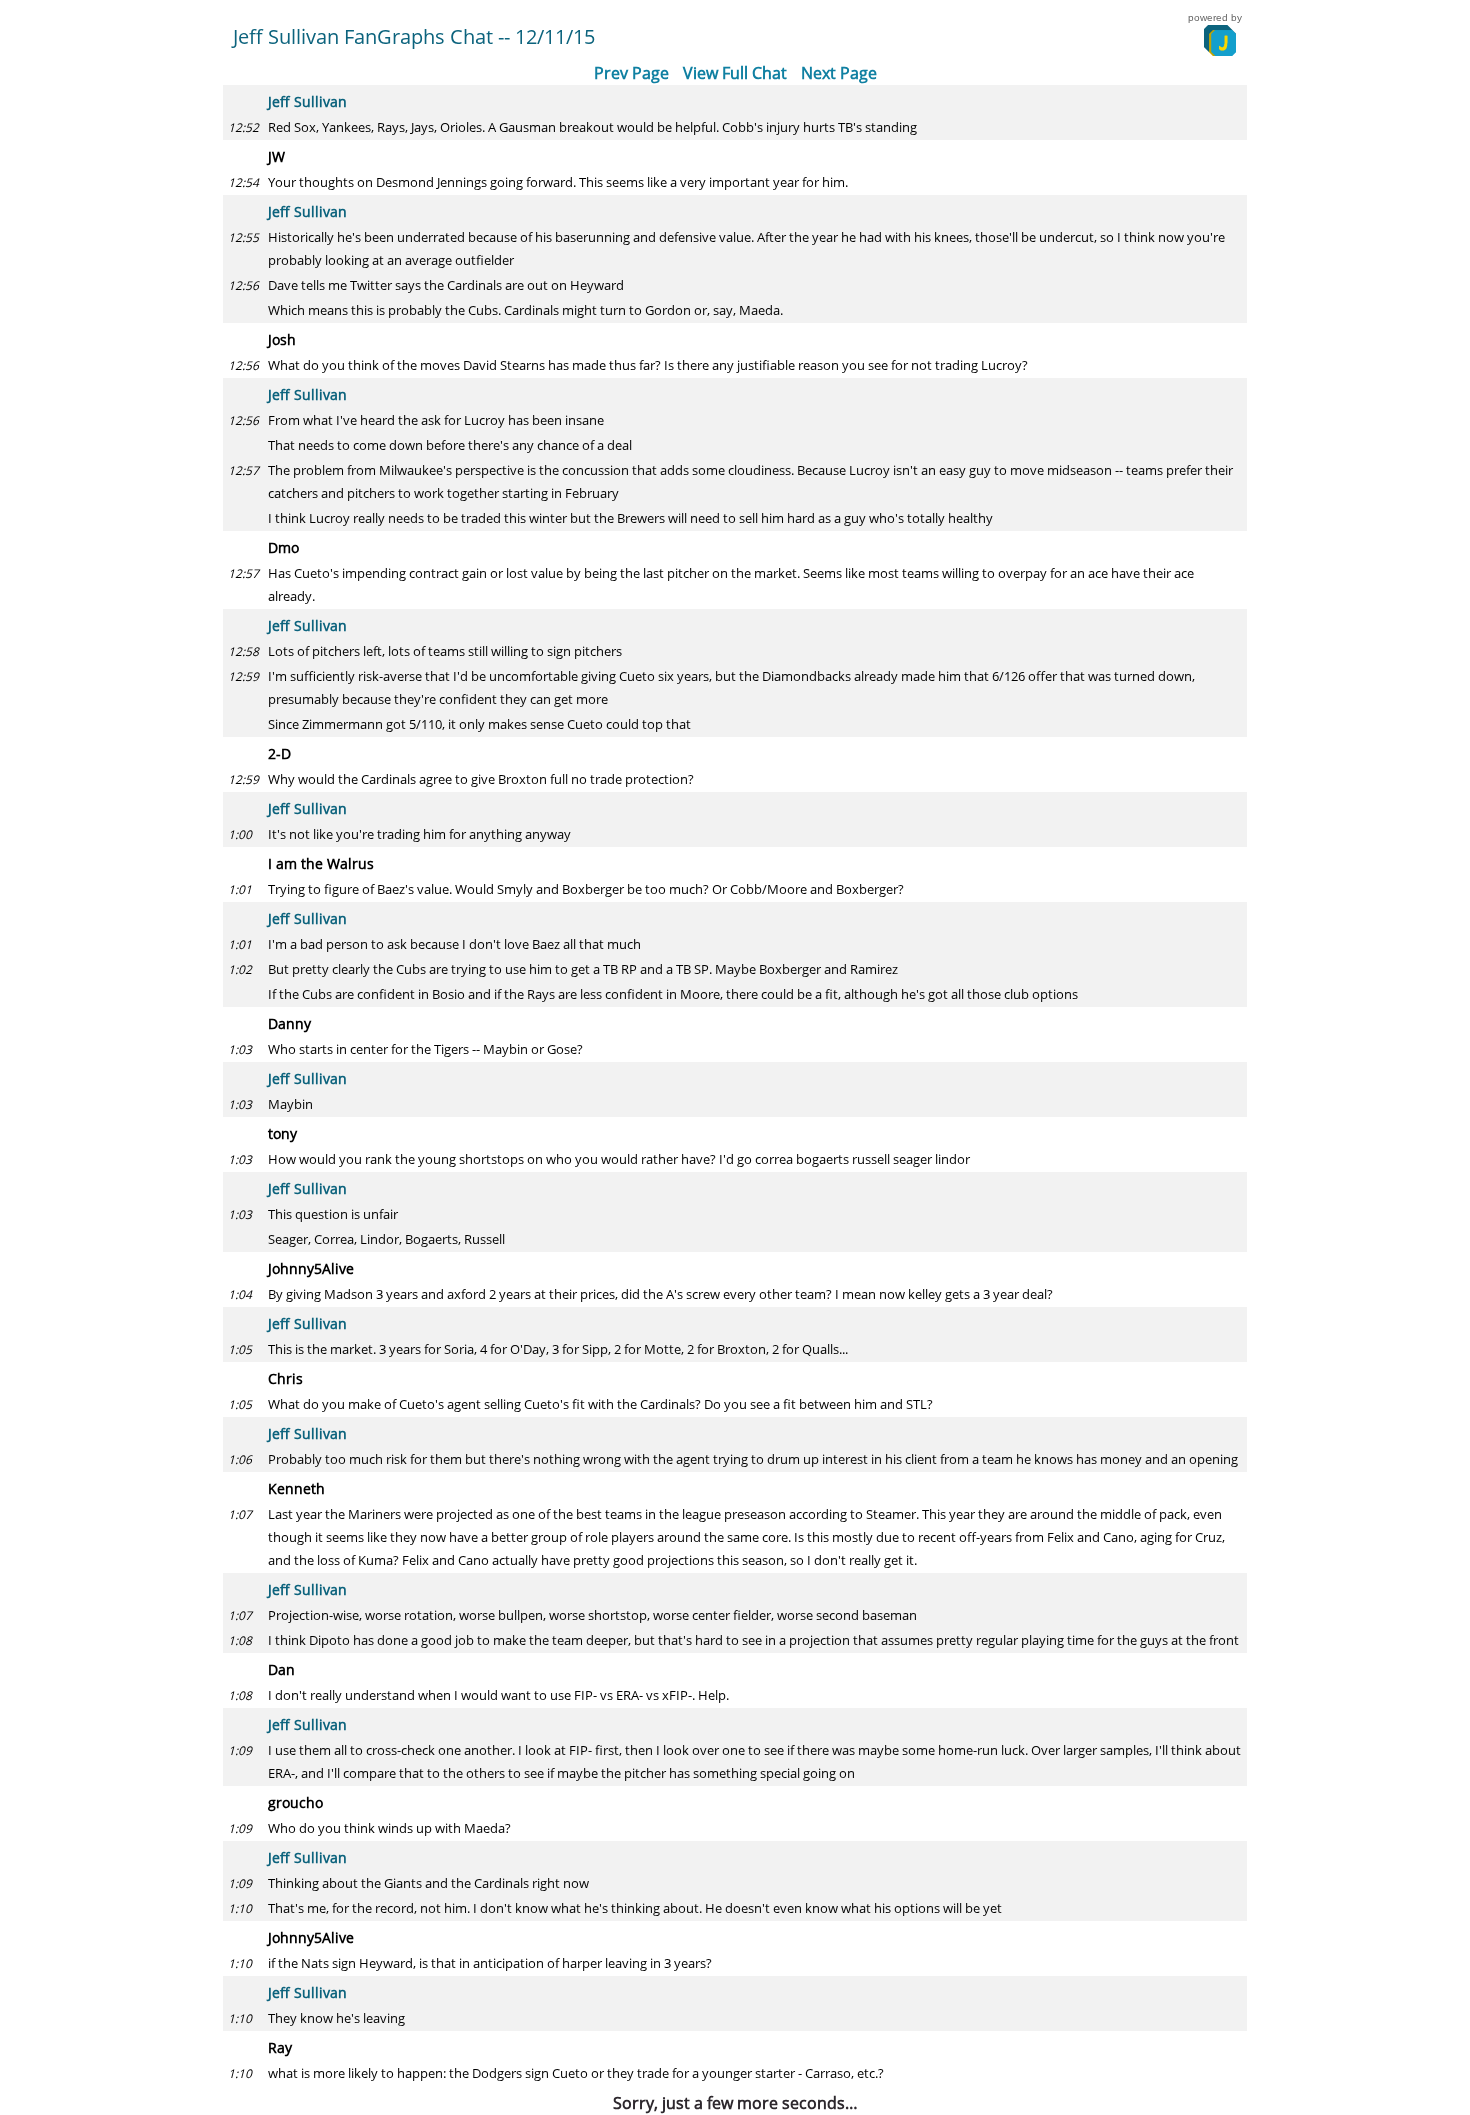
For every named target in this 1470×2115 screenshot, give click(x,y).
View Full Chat (735, 73)
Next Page (839, 73)
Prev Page (631, 73)
